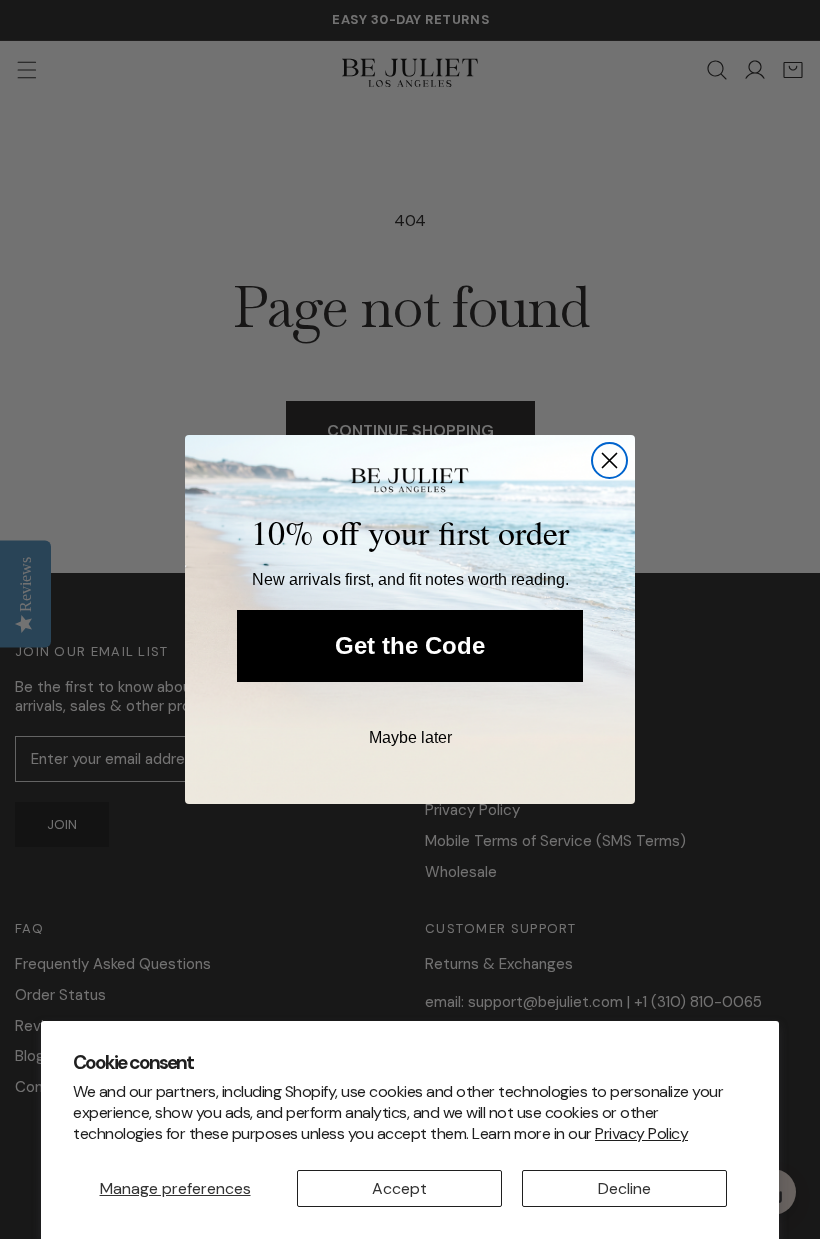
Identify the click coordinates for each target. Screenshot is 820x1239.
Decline (624, 1188)
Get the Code (410, 645)
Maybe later (410, 737)
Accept (399, 1188)
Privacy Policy (641, 1133)
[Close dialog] (609, 460)
